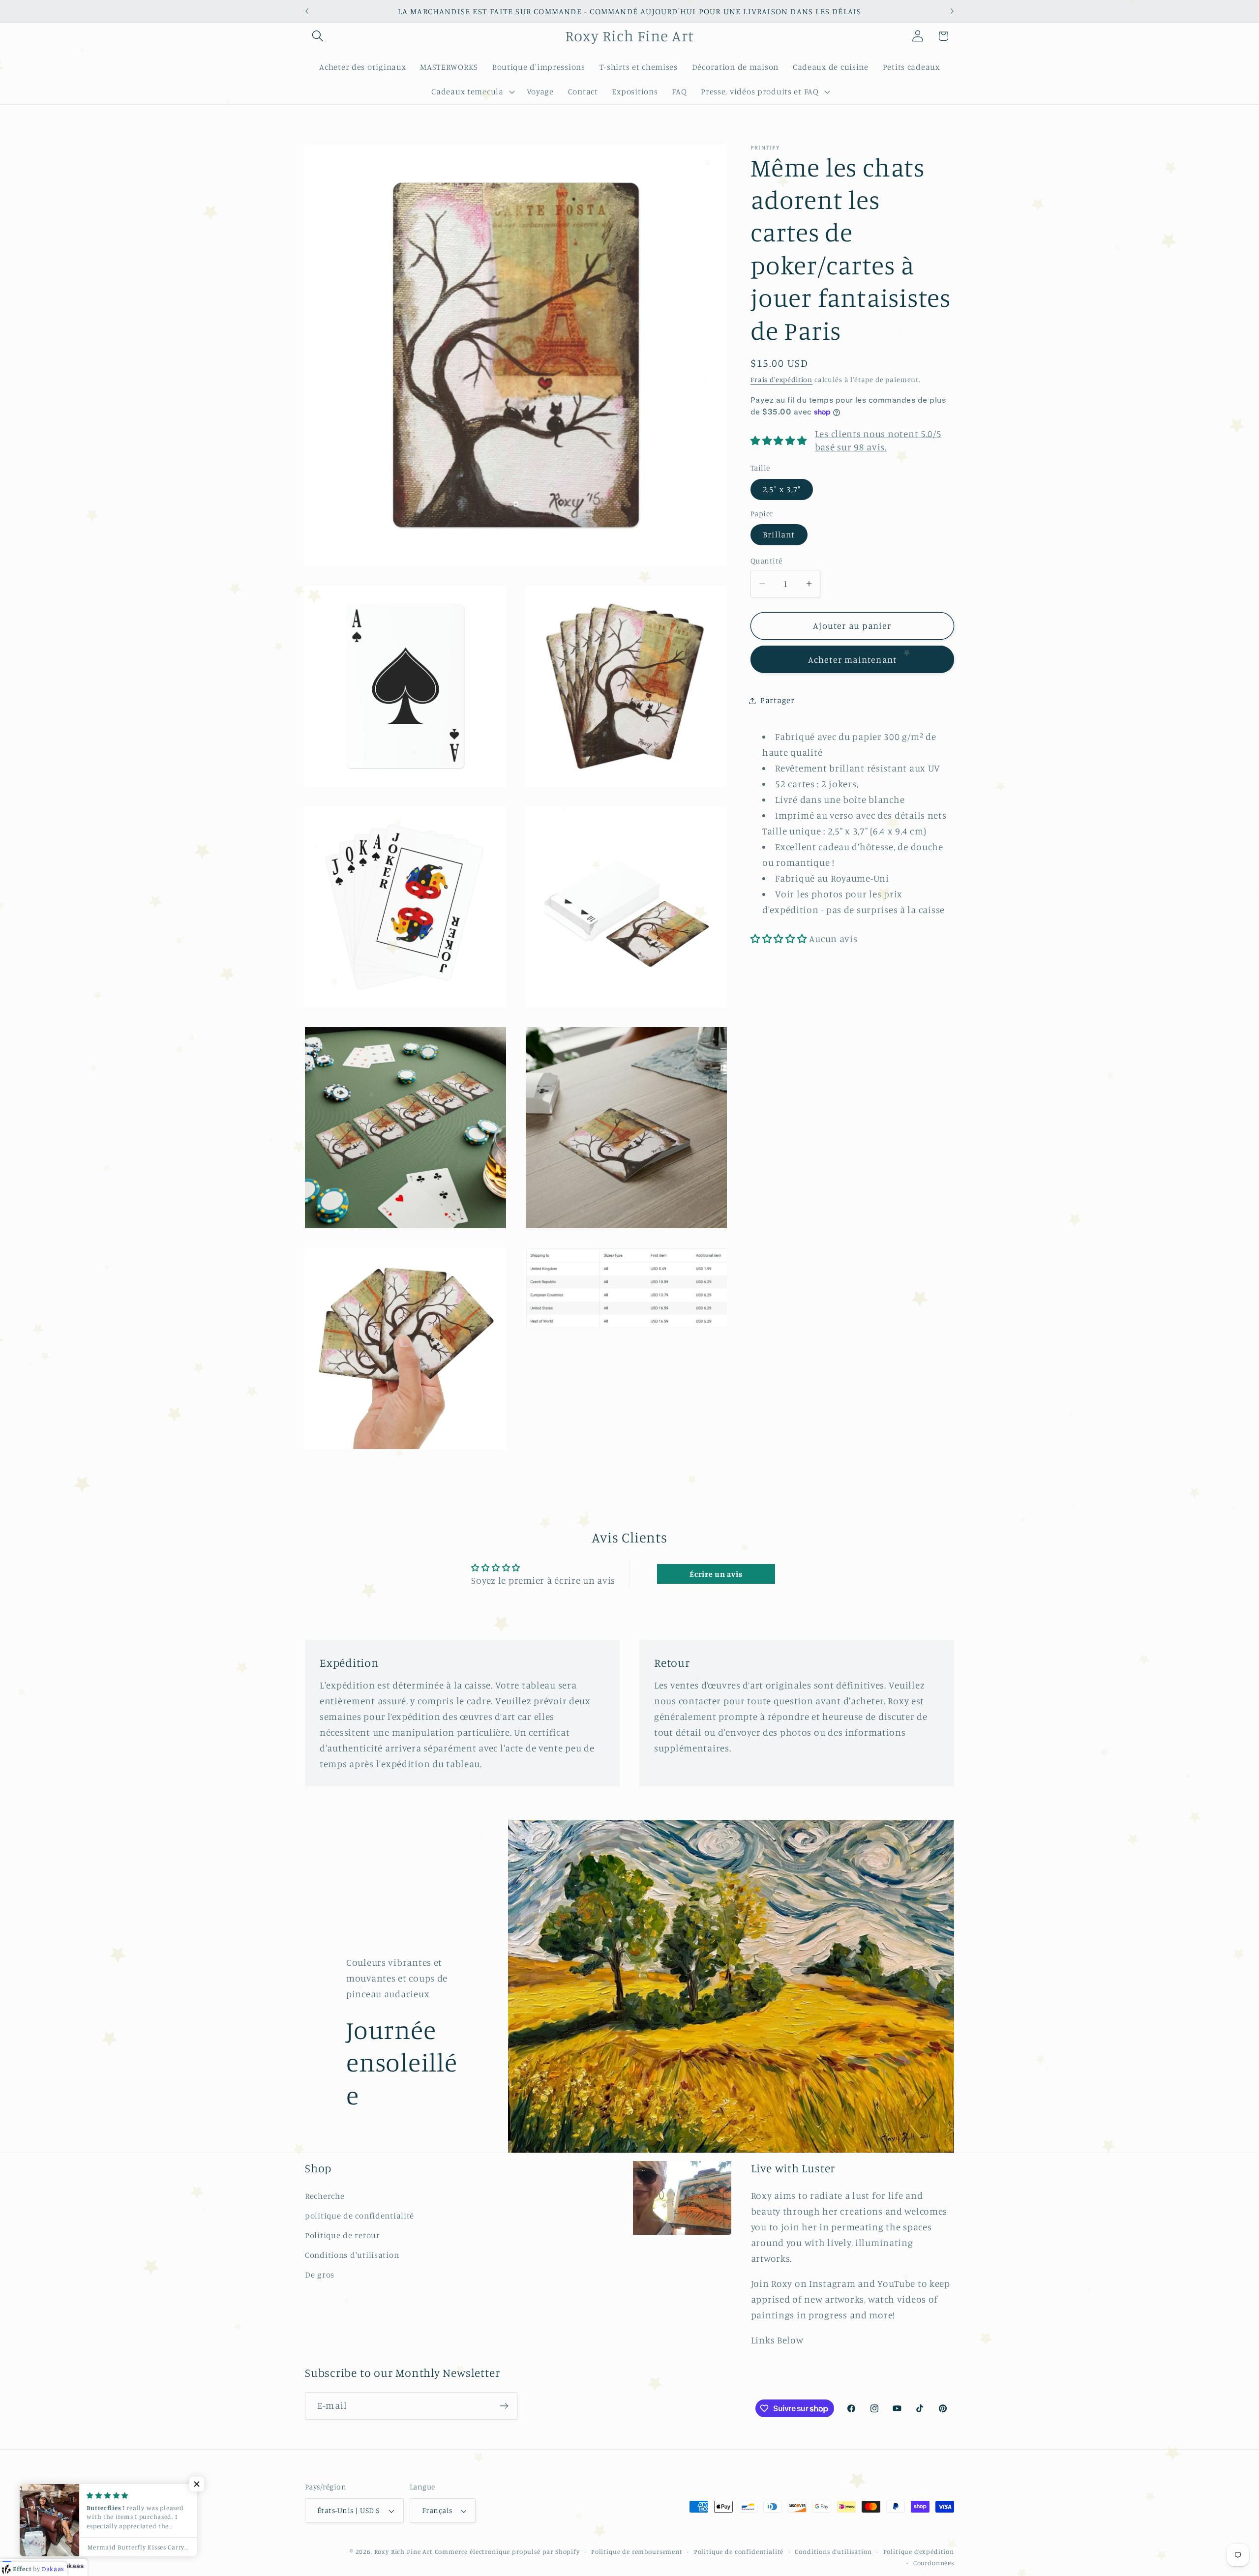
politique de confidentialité (360, 2216)
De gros (320, 2275)
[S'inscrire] (504, 2406)
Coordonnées (934, 2563)
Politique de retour (343, 2235)
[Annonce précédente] (307, 11)
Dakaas (72, 2566)
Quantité (766, 560)
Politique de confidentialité (739, 2551)
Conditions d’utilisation (833, 2551)
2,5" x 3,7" (782, 489)
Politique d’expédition (919, 2551)
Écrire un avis (716, 1574)
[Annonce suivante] (952, 11)
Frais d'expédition (781, 379)
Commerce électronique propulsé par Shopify (507, 2551)
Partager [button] (778, 700)
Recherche (325, 2196)
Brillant (779, 534)
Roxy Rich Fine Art (404, 2551)
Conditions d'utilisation (352, 2255)
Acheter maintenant (853, 659)
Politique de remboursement (637, 2551)
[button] (318, 36)
